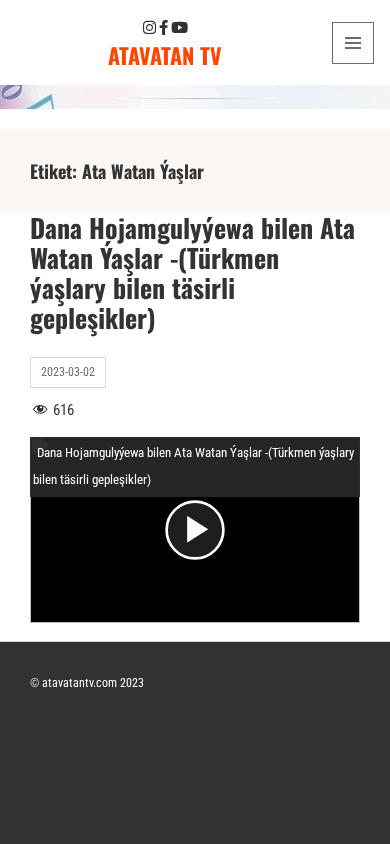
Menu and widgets (353, 63)
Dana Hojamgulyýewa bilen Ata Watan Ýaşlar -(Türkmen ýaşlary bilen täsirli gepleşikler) (192, 272)
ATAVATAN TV (165, 55)
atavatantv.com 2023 (93, 683)
